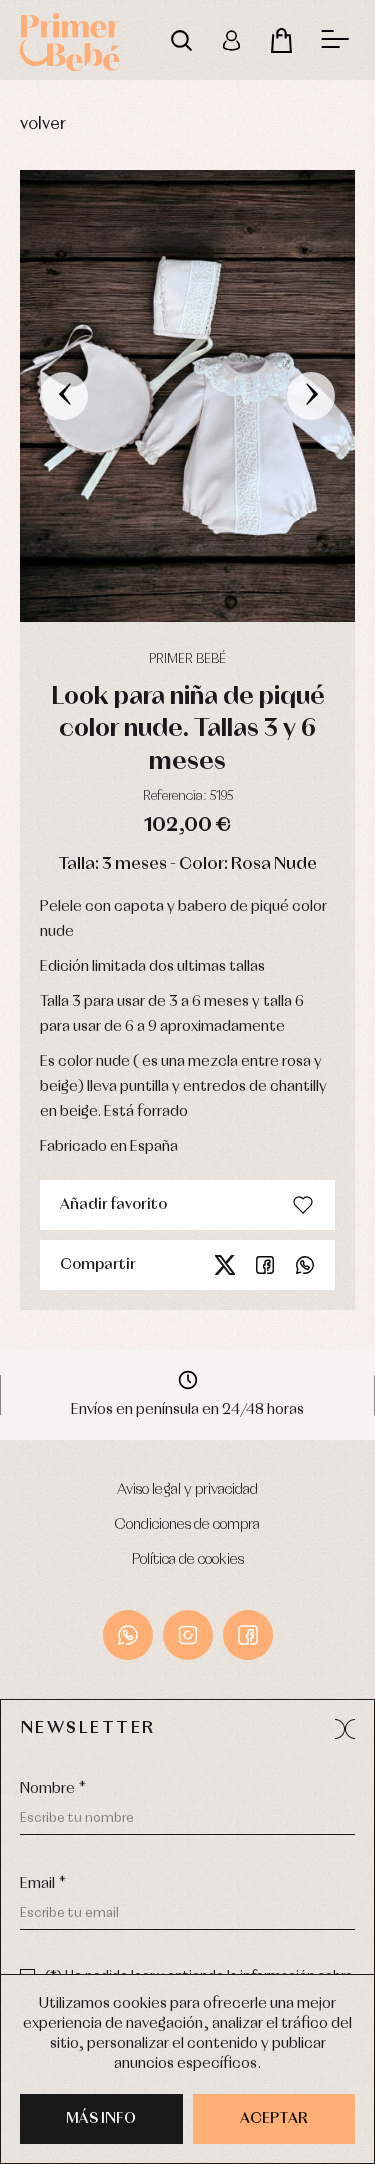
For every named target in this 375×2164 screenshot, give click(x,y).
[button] (345, 1729)
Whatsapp (305, 1265)
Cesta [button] (281, 40)
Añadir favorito (113, 1205)
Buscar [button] (181, 40)
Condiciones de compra (187, 1525)
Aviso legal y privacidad (187, 1490)
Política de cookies (188, 1560)
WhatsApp (128, 1635)
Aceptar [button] (274, 2119)
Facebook (265, 1265)
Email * (43, 1884)
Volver (43, 124)
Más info (101, 2119)
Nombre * (53, 1789)
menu (335, 40)
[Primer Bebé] (70, 40)
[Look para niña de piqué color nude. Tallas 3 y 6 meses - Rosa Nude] (187, 396)
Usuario (231, 40)
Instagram (188, 1635)
